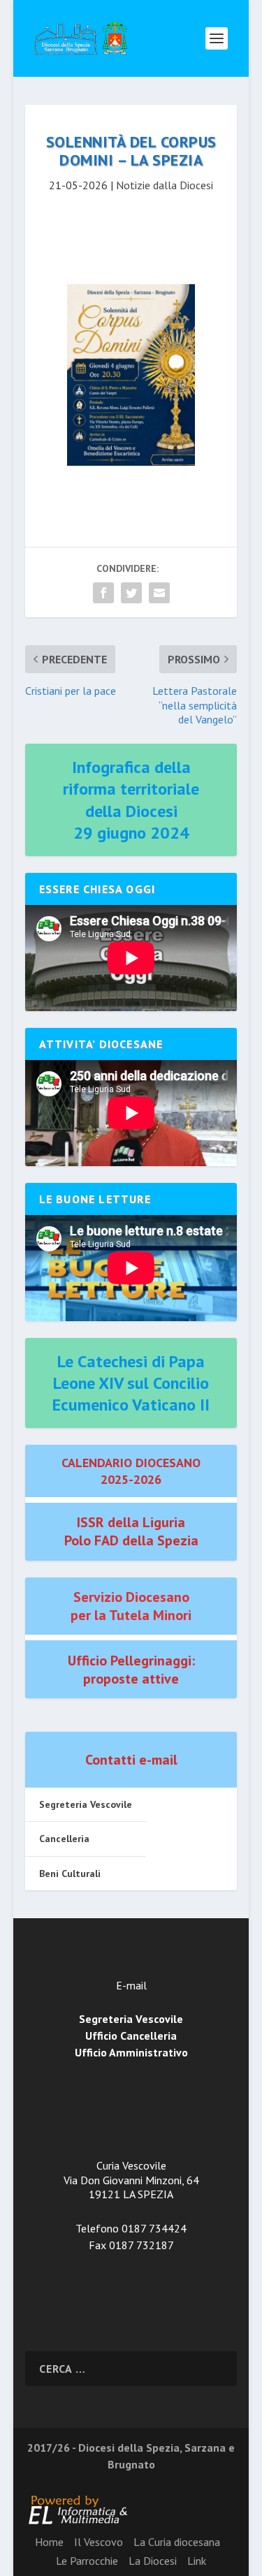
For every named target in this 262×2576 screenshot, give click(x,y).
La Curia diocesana (177, 2542)
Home (49, 2542)
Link (197, 2561)
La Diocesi (153, 2561)
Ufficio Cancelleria (131, 2036)
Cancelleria (64, 1839)
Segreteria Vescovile (86, 1804)
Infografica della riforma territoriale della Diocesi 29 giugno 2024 (131, 800)
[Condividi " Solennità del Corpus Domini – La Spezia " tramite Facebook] (103, 593)
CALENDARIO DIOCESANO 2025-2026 (131, 1471)
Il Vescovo (99, 2542)
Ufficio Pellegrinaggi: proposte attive (131, 1670)
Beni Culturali (70, 1874)
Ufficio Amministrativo (131, 2052)
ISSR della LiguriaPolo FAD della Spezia (131, 1531)
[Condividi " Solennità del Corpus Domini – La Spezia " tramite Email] (159, 593)
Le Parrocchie (87, 2561)
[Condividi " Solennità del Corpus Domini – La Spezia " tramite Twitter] (131, 593)
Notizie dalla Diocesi (165, 185)
